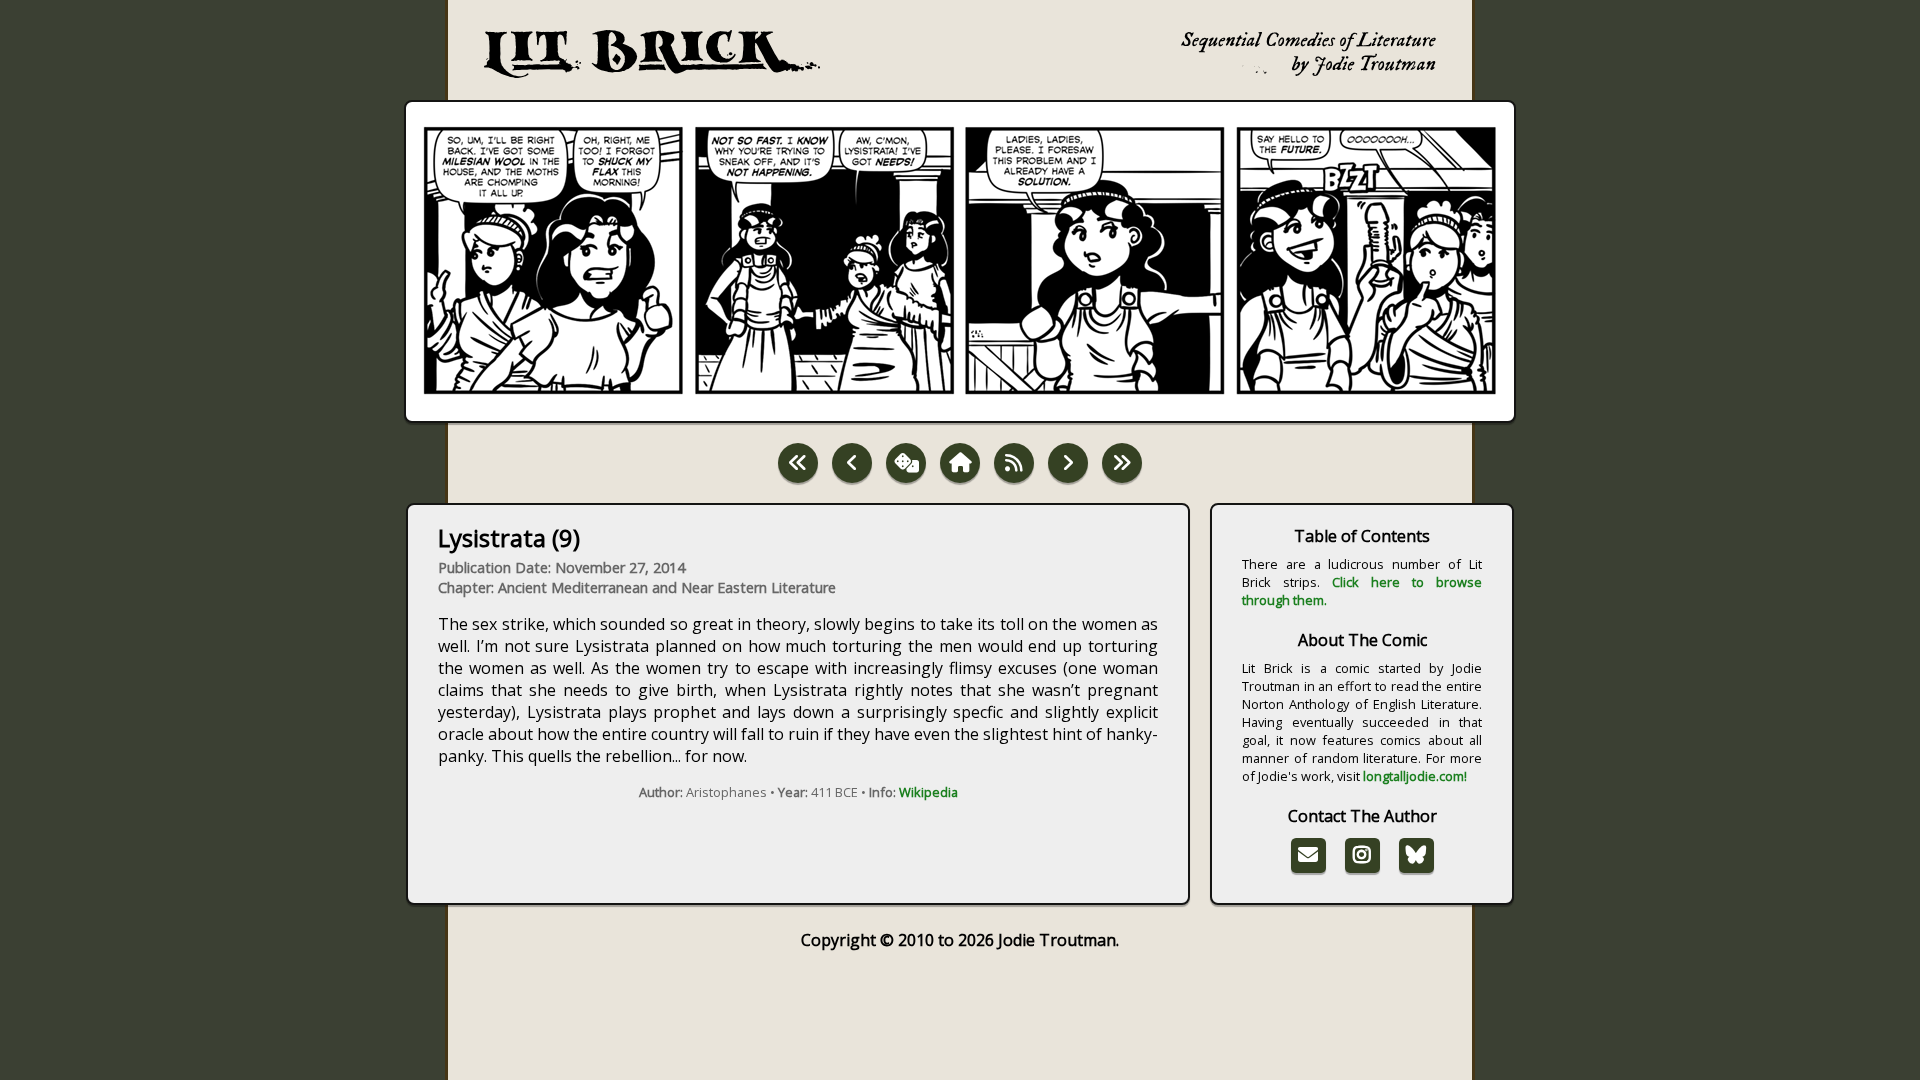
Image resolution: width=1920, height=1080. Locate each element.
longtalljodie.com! (1415, 776)
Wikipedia (928, 792)
